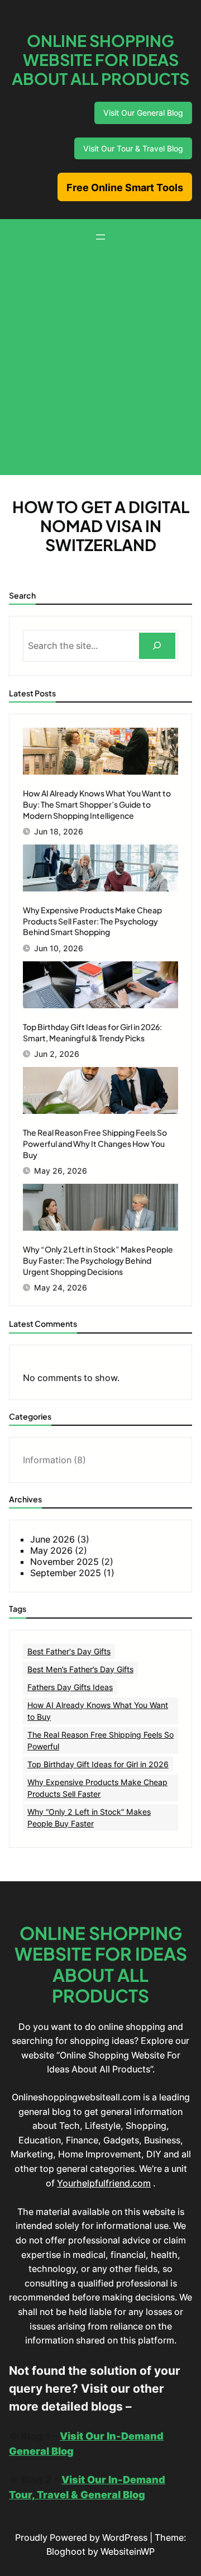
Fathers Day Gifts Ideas (70, 1687)
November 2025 (64, 1562)
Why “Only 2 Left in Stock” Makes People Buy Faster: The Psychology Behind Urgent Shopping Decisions (98, 1260)
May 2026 (51, 1550)
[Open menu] (100, 237)
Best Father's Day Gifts (69, 1651)
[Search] (157, 646)
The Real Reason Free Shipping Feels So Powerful (100, 1740)
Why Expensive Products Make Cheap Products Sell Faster (97, 1788)
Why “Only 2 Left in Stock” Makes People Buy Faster (89, 1818)
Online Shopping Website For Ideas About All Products (100, 60)
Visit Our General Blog (143, 113)
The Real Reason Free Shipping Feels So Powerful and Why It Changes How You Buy (95, 1143)
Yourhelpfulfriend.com (104, 2183)
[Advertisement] (100, 358)
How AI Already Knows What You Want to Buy (98, 1711)
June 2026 (52, 1539)
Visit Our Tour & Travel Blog (133, 148)
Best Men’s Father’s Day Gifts (80, 1669)
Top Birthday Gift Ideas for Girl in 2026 (98, 1764)
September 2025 (66, 1573)
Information (47, 1460)
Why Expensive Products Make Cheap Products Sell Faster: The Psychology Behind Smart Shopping (92, 921)
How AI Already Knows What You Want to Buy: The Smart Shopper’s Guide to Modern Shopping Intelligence (97, 804)
